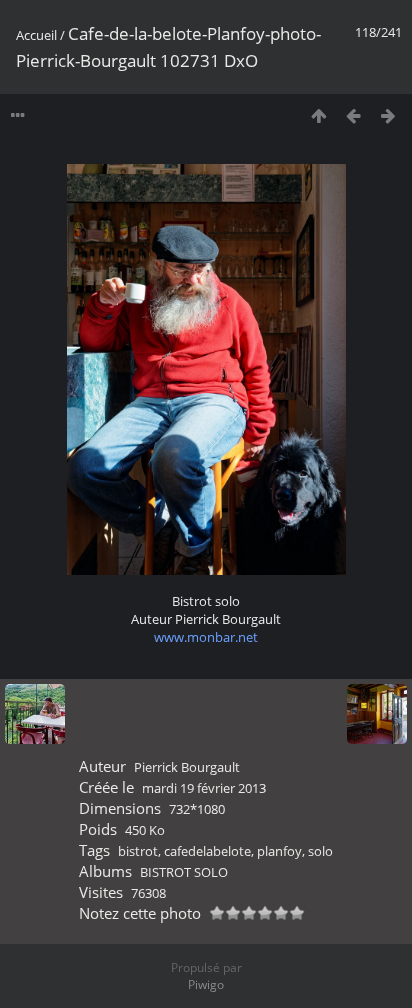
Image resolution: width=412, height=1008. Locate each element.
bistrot (138, 851)
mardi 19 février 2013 (204, 788)
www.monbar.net (206, 637)
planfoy (279, 851)
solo (320, 851)
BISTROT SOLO (184, 872)
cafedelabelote (207, 851)
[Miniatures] (318, 115)
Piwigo (206, 984)
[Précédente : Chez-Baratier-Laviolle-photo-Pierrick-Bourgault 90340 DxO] (353, 115)
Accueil (36, 35)
